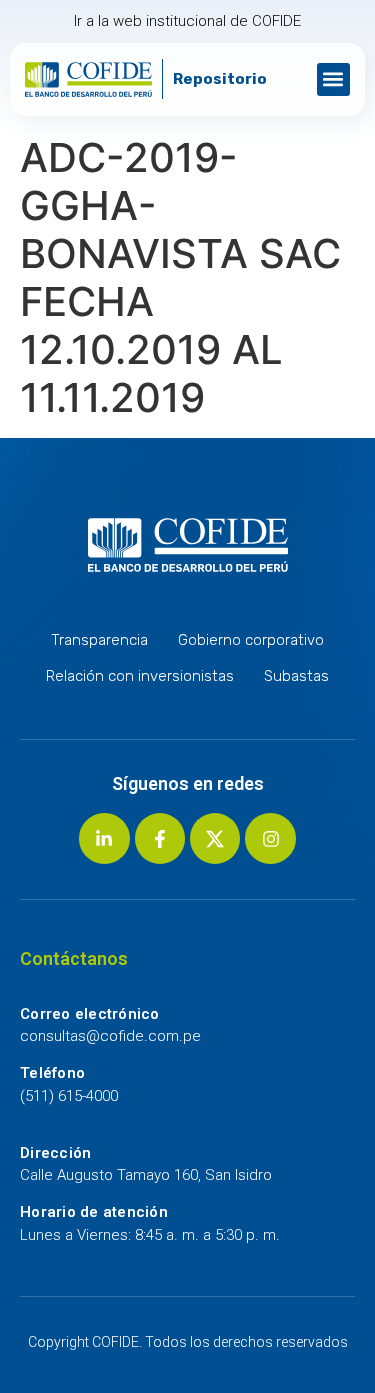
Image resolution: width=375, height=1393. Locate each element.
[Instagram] (270, 838)
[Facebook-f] (160, 838)
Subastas (296, 676)
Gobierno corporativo (251, 640)
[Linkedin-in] (104, 838)
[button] (333, 79)
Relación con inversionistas (140, 676)
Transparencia (99, 640)
